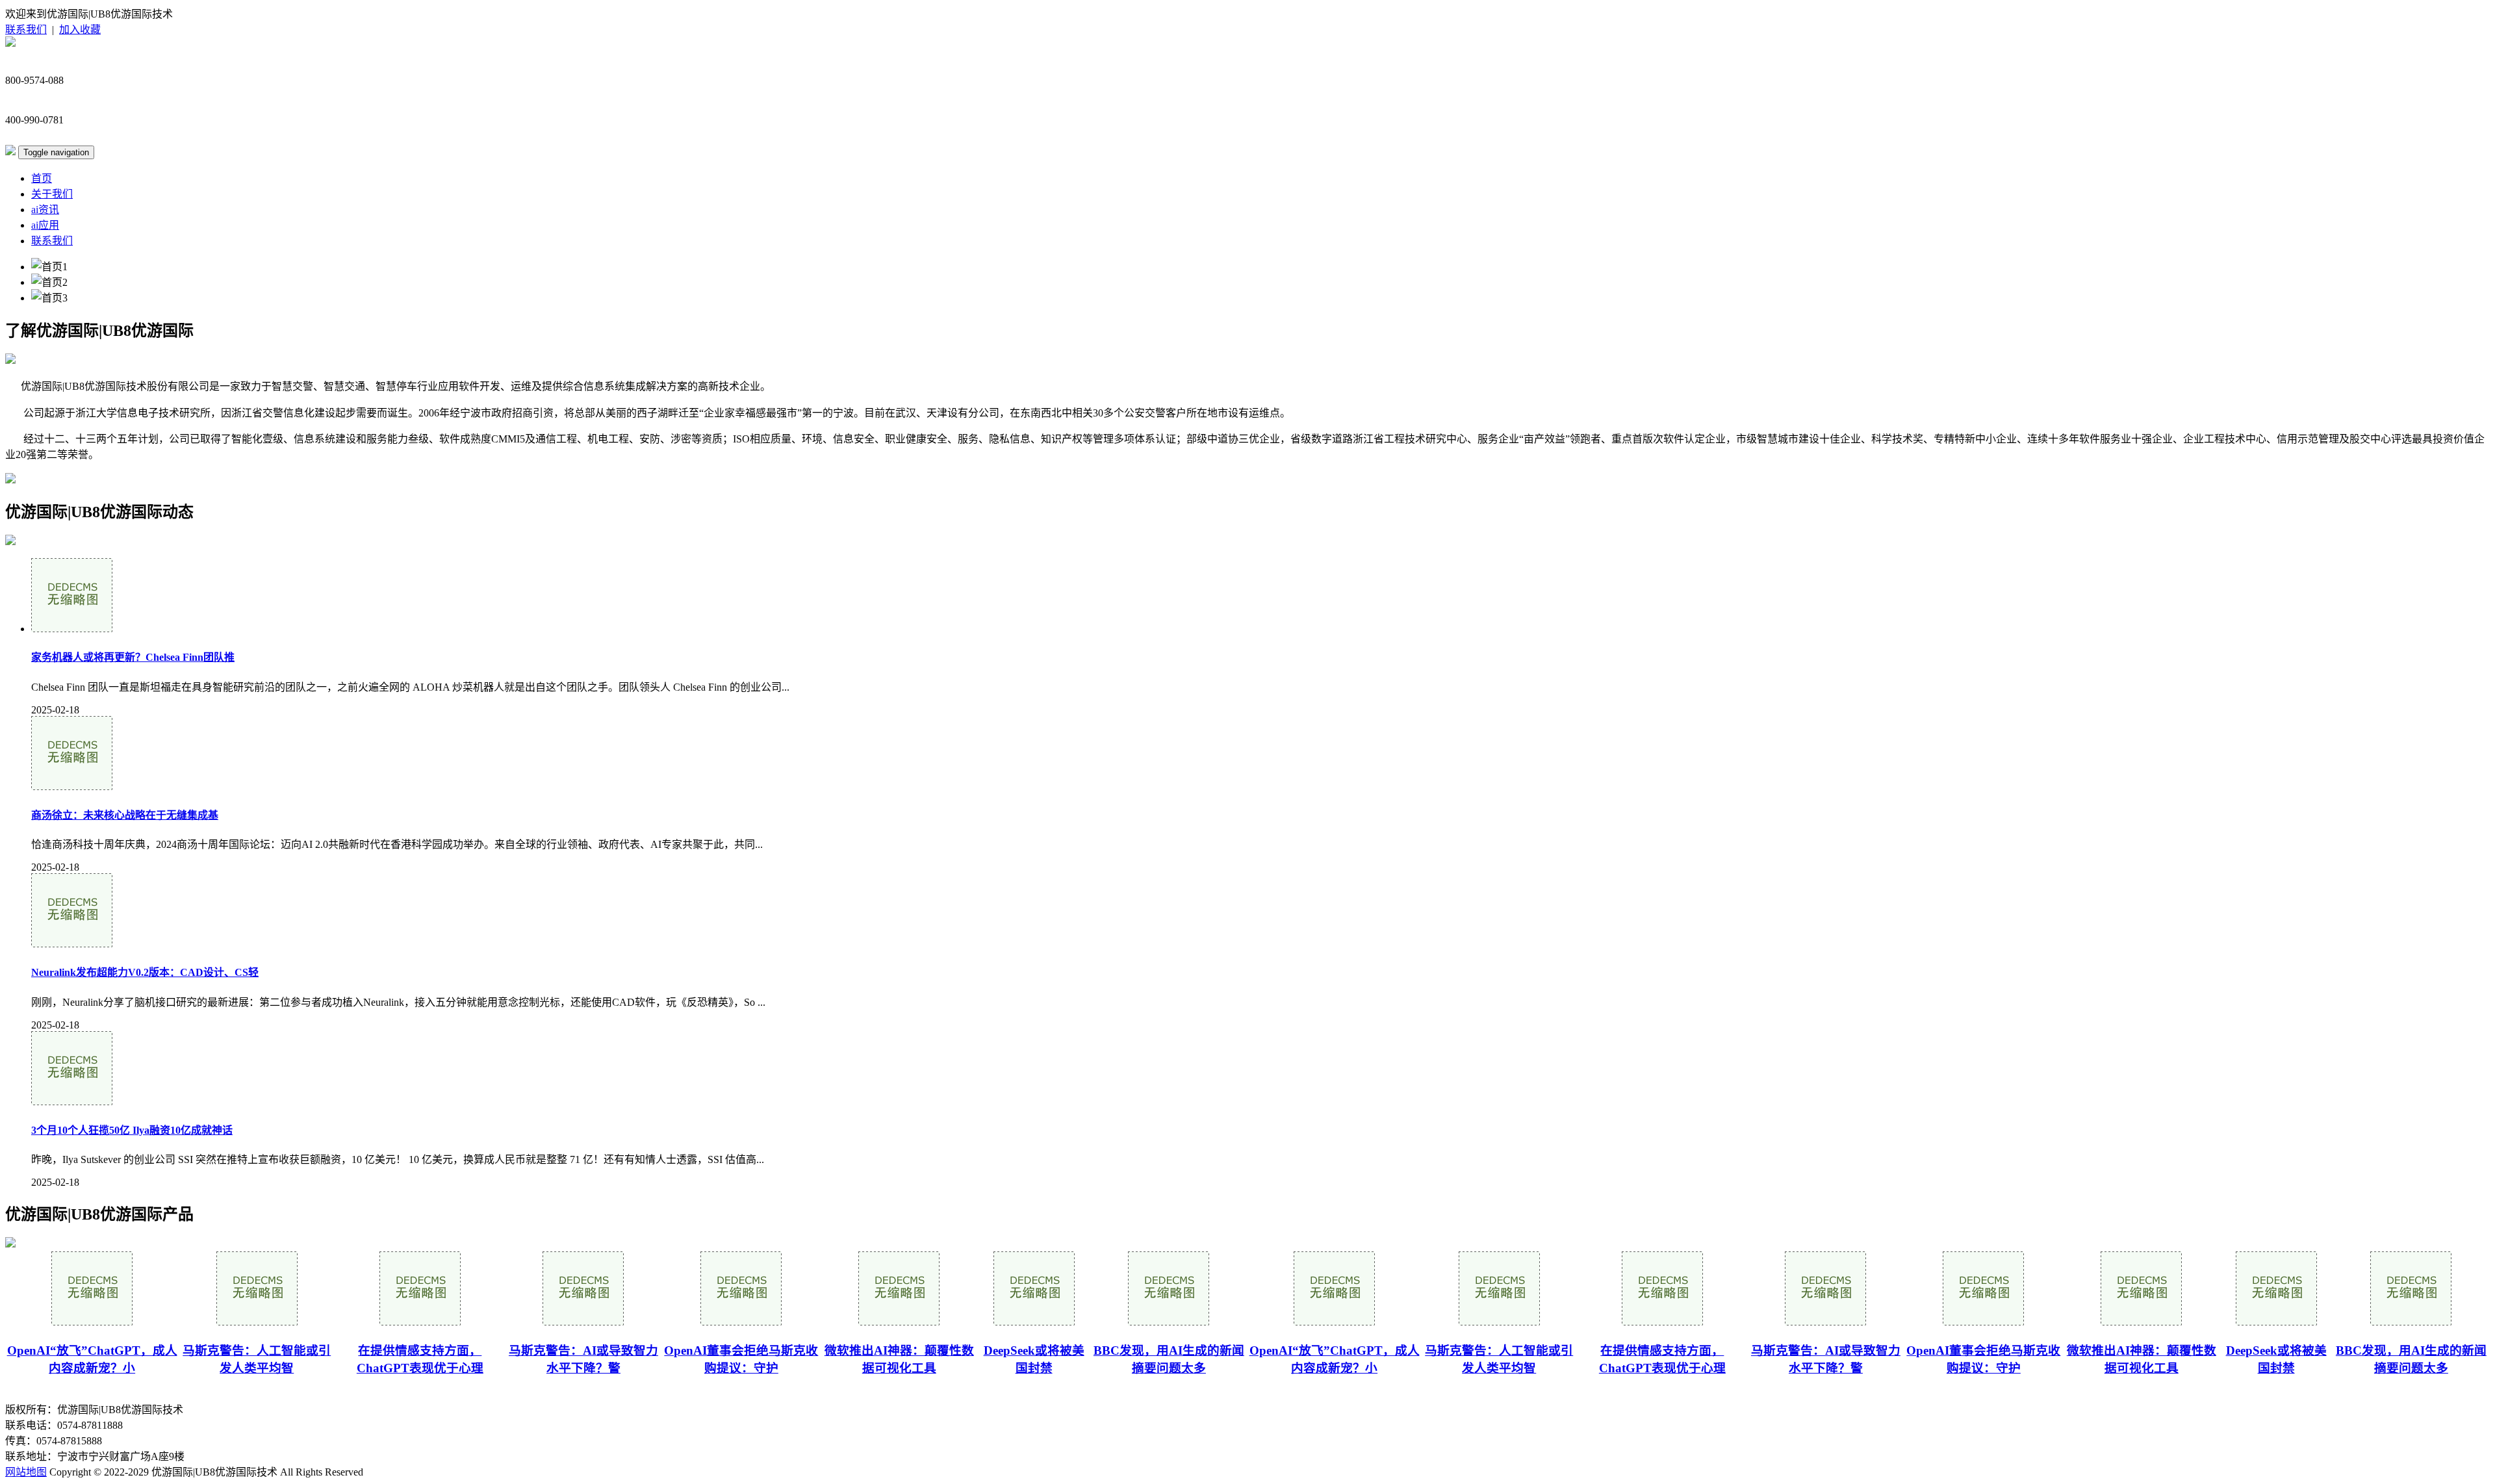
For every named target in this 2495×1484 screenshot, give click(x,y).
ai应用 (45, 225)
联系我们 (26, 30)
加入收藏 (80, 30)
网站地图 (26, 1472)
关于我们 (52, 194)
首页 (42, 178)
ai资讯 (45, 210)
